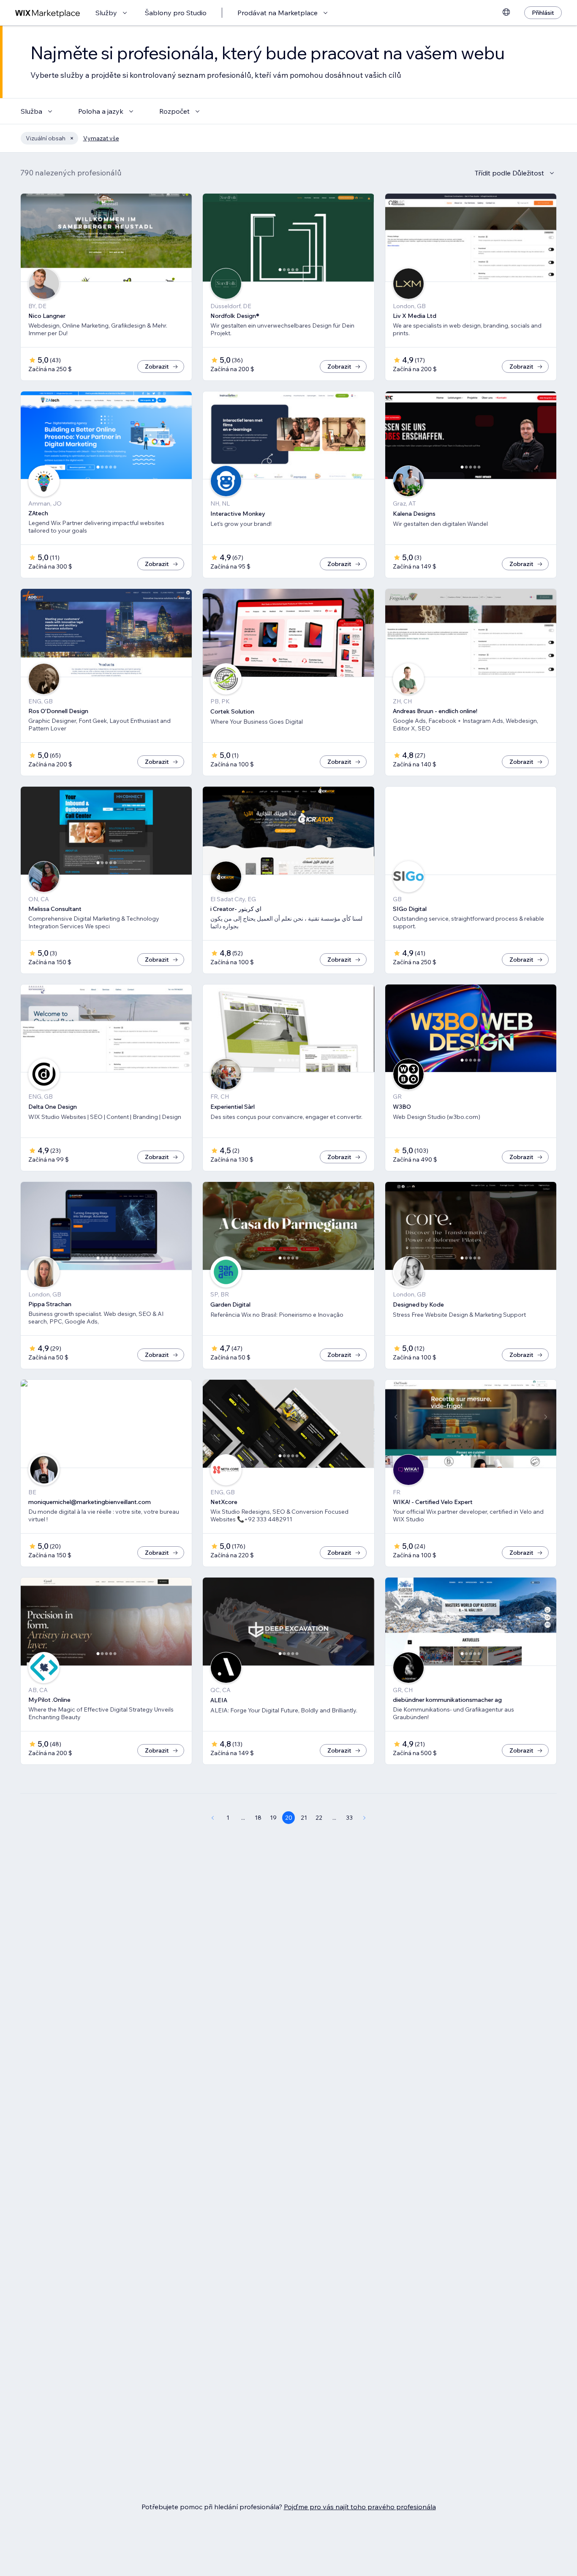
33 (349, 1818)
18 (258, 1818)
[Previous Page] (212, 1818)
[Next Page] (365, 1818)
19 (273, 1818)
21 (304, 1818)
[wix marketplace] (48, 13)
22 (319, 1818)
